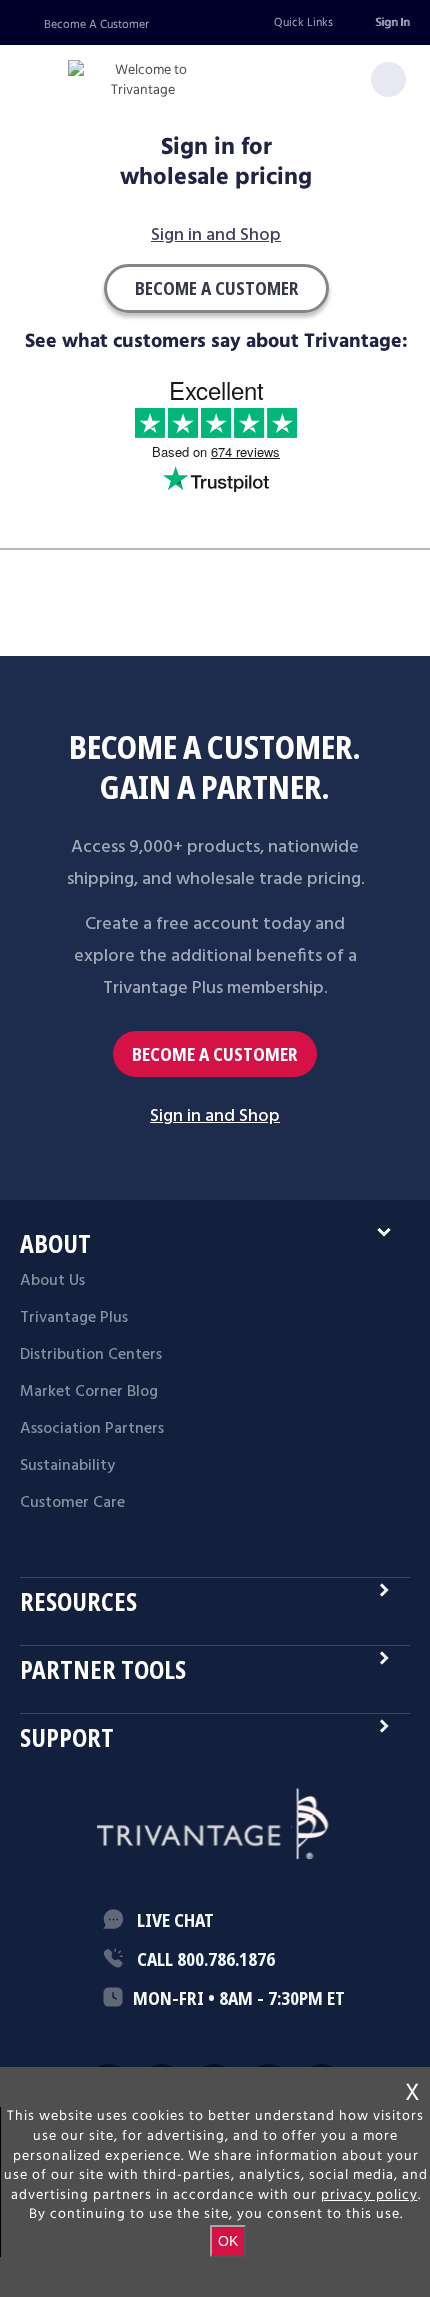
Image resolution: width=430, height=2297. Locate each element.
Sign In (392, 22)
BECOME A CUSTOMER (215, 1054)
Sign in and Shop (216, 236)
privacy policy (369, 2195)
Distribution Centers (91, 1355)
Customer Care (72, 1503)
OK (228, 2241)
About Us (52, 1281)
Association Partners (92, 1429)
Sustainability (67, 1466)
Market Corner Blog (89, 1392)
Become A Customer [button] (216, 288)
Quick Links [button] (303, 22)
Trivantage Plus (74, 1318)
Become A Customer (96, 24)
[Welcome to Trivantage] (143, 80)
